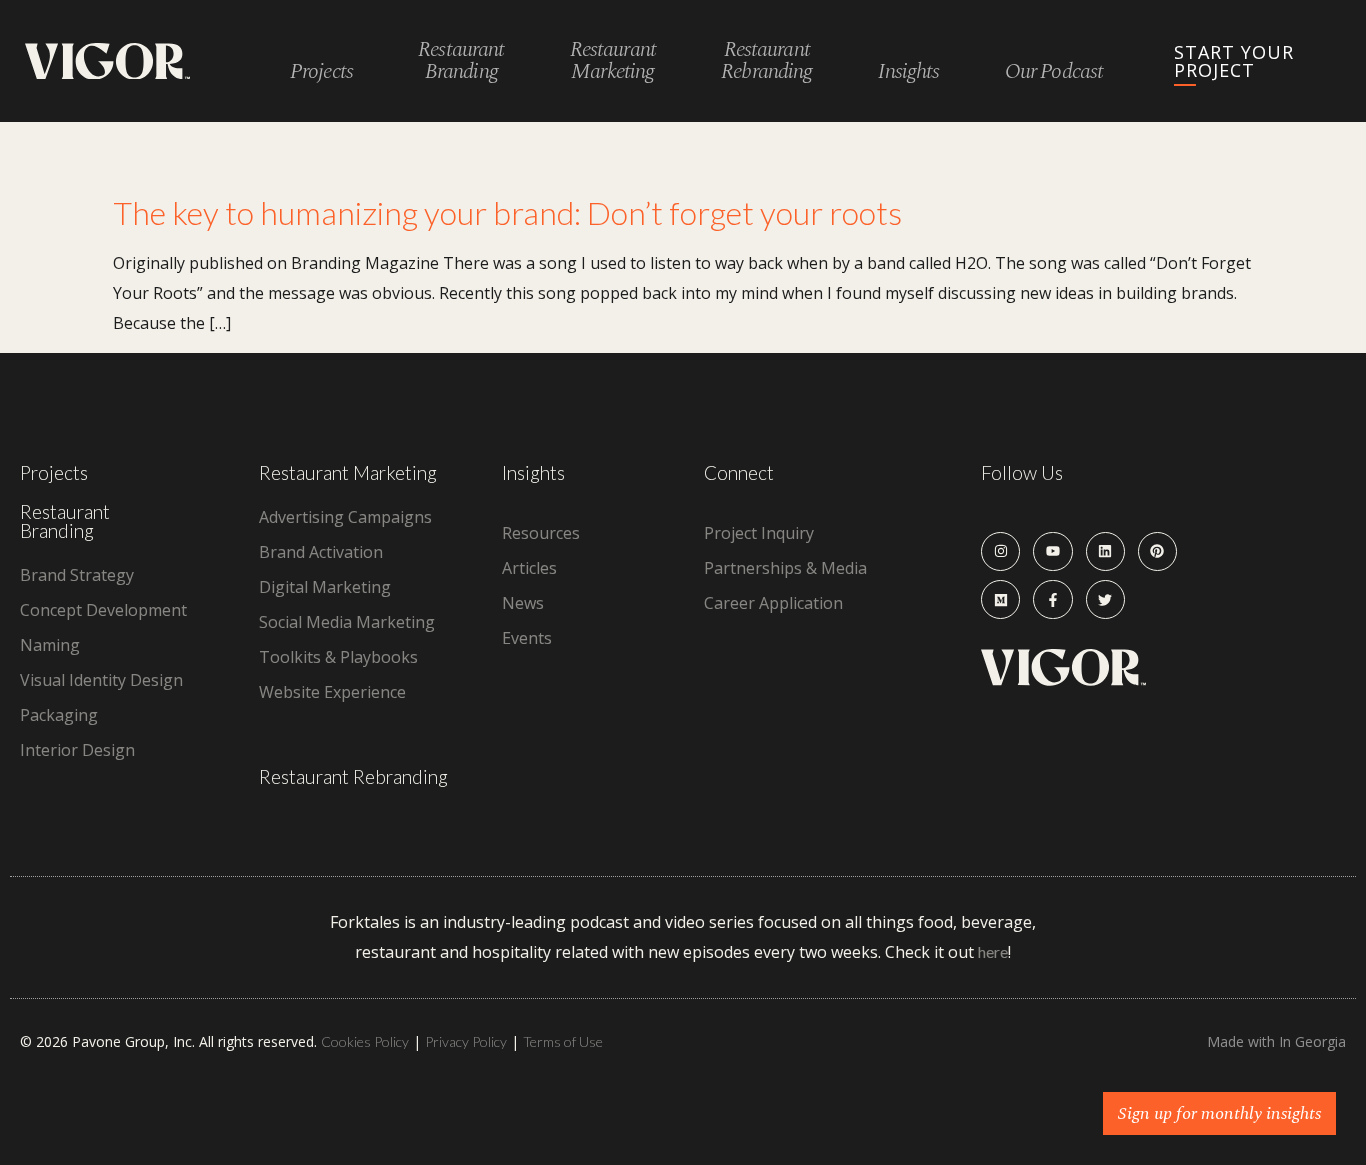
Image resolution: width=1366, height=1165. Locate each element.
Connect (739, 472)
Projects (321, 72)
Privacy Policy (466, 1041)
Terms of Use (563, 1041)
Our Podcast (1054, 72)
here (993, 951)
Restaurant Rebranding (353, 776)
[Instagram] (1000, 551)
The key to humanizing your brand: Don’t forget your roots (507, 212)
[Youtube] (1052, 551)
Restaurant (461, 61)
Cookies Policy (365, 1041)
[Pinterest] (1157, 551)
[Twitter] (1105, 599)
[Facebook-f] (1052, 599)
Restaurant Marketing (348, 472)
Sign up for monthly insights (1219, 1113)
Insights (909, 72)
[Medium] (1000, 599)
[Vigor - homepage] (107, 61)
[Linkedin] (1105, 551)
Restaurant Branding (65, 521)
